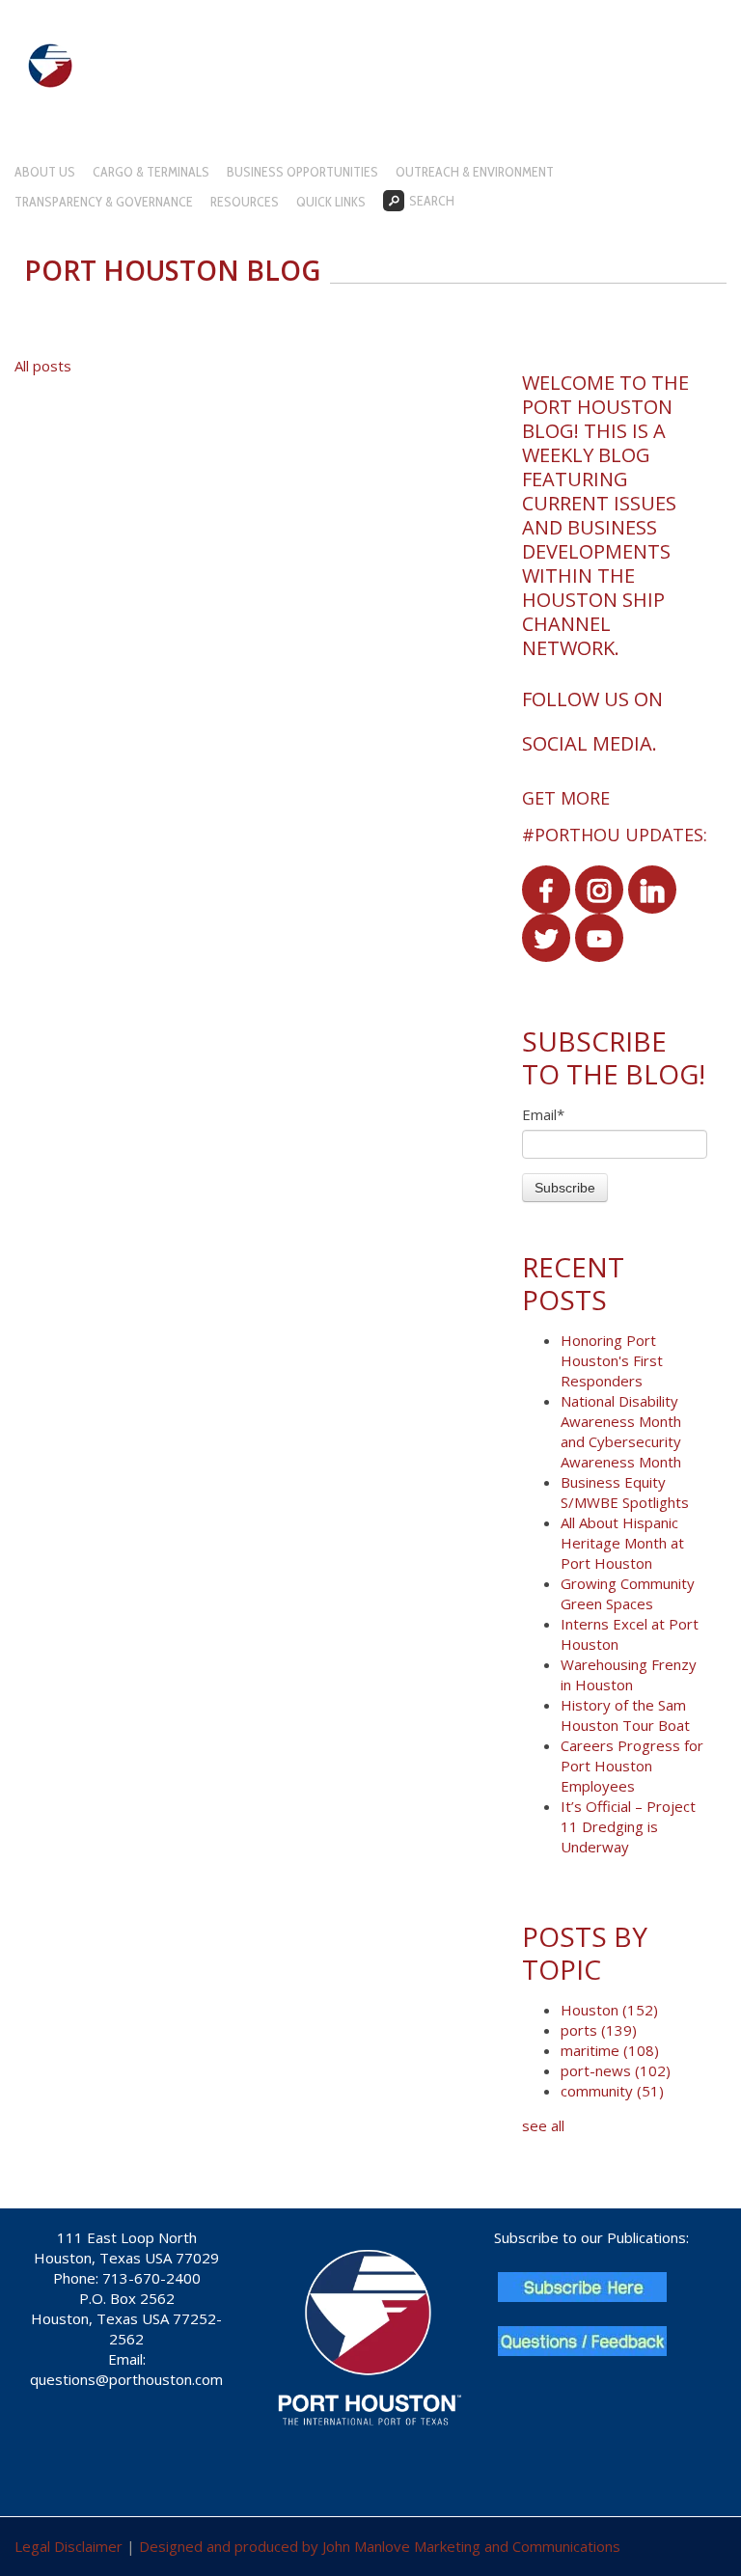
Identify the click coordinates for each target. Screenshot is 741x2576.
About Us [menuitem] (45, 172)
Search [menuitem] (432, 201)
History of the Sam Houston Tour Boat (625, 1715)
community (612, 2091)
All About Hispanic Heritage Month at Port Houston (622, 1543)
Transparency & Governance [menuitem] (104, 202)
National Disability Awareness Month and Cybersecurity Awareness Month (621, 1431)
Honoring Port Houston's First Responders (612, 1360)
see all (543, 2125)
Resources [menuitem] (245, 202)
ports (599, 2030)
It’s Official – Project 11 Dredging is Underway (628, 1826)
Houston (609, 2010)
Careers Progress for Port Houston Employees (632, 1766)
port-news (616, 2070)
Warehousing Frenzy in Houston (629, 1674)
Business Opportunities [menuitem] (302, 172)
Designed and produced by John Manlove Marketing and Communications (380, 2546)
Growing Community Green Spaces (628, 1593)
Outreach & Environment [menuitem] (475, 172)
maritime (610, 2050)
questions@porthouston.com (126, 2379)
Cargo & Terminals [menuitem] (151, 172)
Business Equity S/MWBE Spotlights (625, 1492)
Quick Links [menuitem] (331, 202)
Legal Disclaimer (69, 2546)
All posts (43, 366)
